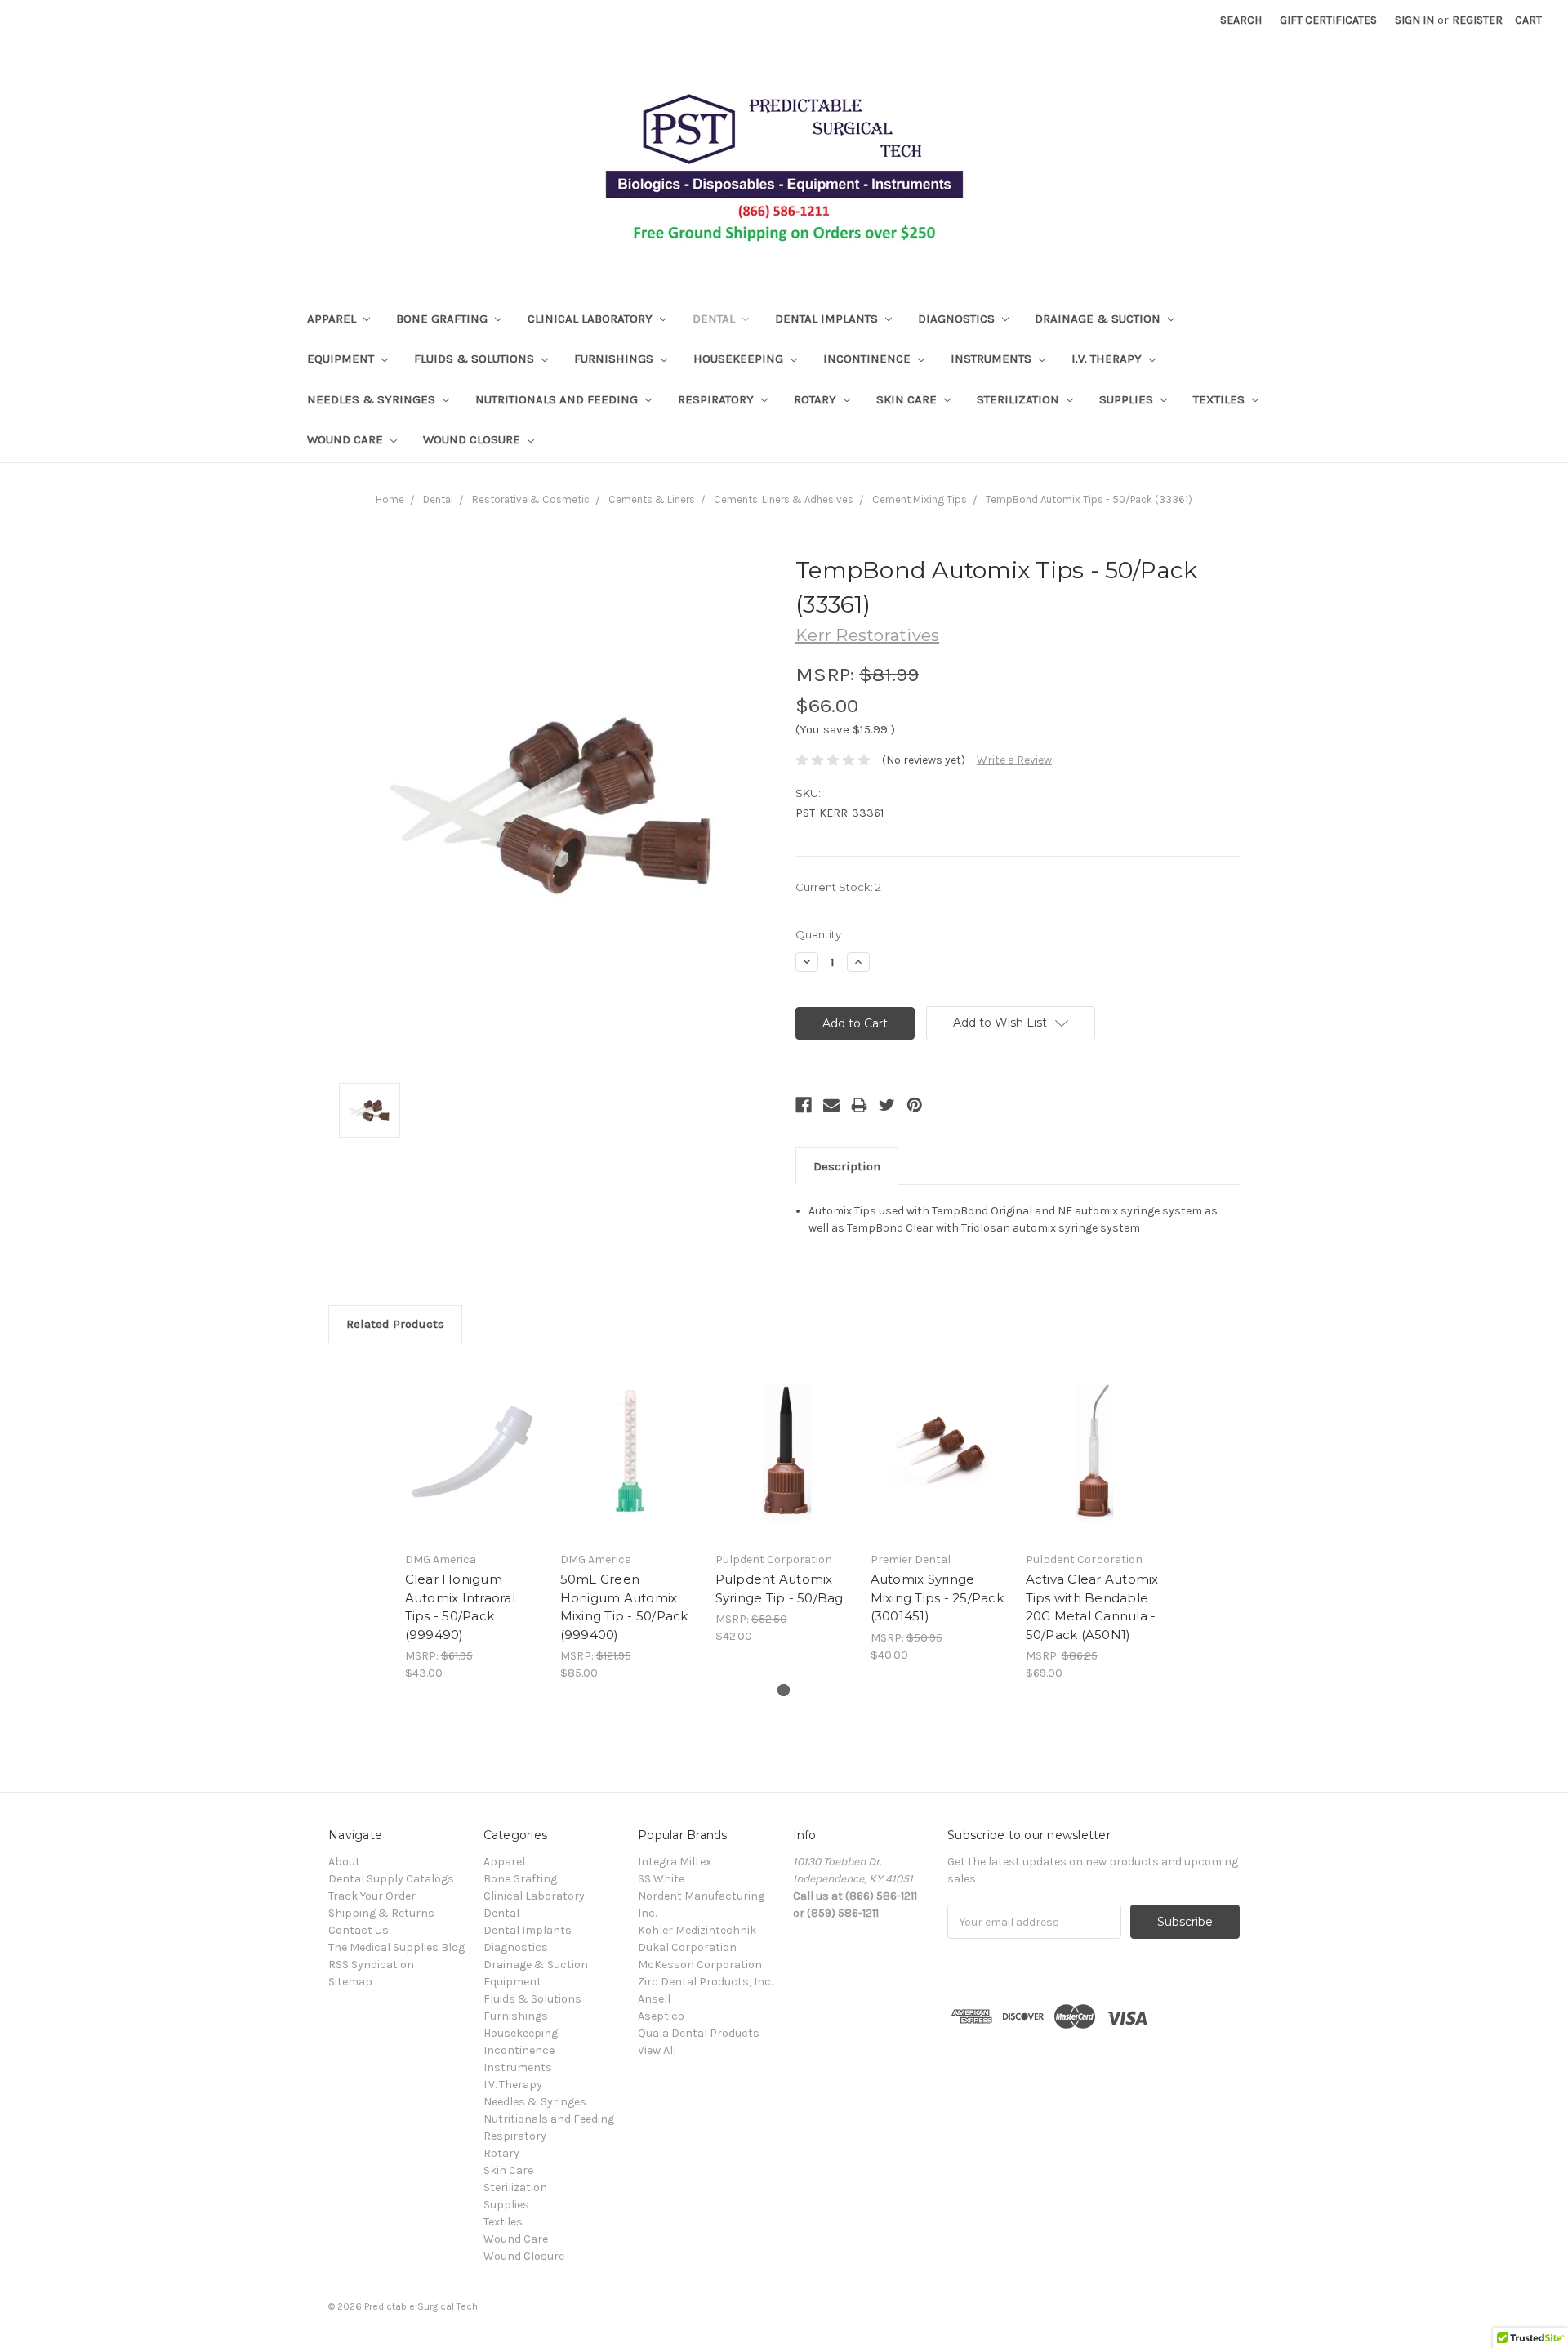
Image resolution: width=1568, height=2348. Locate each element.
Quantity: (820, 934)
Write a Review (1014, 760)
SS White (661, 1879)
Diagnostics (958, 319)
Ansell (654, 1999)
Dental (715, 319)
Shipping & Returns (381, 1913)
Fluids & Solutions (476, 359)
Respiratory (717, 399)
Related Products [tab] (395, 1324)
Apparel (333, 319)
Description (847, 1166)
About (344, 1862)
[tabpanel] (474, 1522)
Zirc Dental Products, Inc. (705, 1982)
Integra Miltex (675, 1862)
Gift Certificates (1328, 20)
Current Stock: (838, 887)
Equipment (342, 359)
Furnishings (615, 359)
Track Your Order (372, 1896)
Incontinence (869, 359)
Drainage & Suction (1099, 319)
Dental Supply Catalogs (391, 1879)
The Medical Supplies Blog (396, 1947)
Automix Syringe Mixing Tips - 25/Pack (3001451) (937, 1597)
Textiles (1221, 399)
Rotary (817, 399)
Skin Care (908, 399)
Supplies (1128, 399)
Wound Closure (473, 439)
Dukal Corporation (687, 1947)
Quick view (474, 1451)
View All (657, 2050)
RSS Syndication (371, 1965)
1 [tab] (784, 1690)
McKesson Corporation (700, 1965)
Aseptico (661, 2016)
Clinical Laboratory (592, 319)
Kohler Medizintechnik (697, 1930)
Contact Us (359, 1930)
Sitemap (350, 1982)
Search (1241, 20)
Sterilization (1020, 399)
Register (1477, 20)
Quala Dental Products (699, 2033)
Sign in (1414, 20)
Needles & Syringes (373, 399)
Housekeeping (740, 359)
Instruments (993, 359)
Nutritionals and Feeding (558, 399)
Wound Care (347, 439)
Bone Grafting (443, 319)
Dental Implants (828, 319)
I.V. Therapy (1108, 359)
